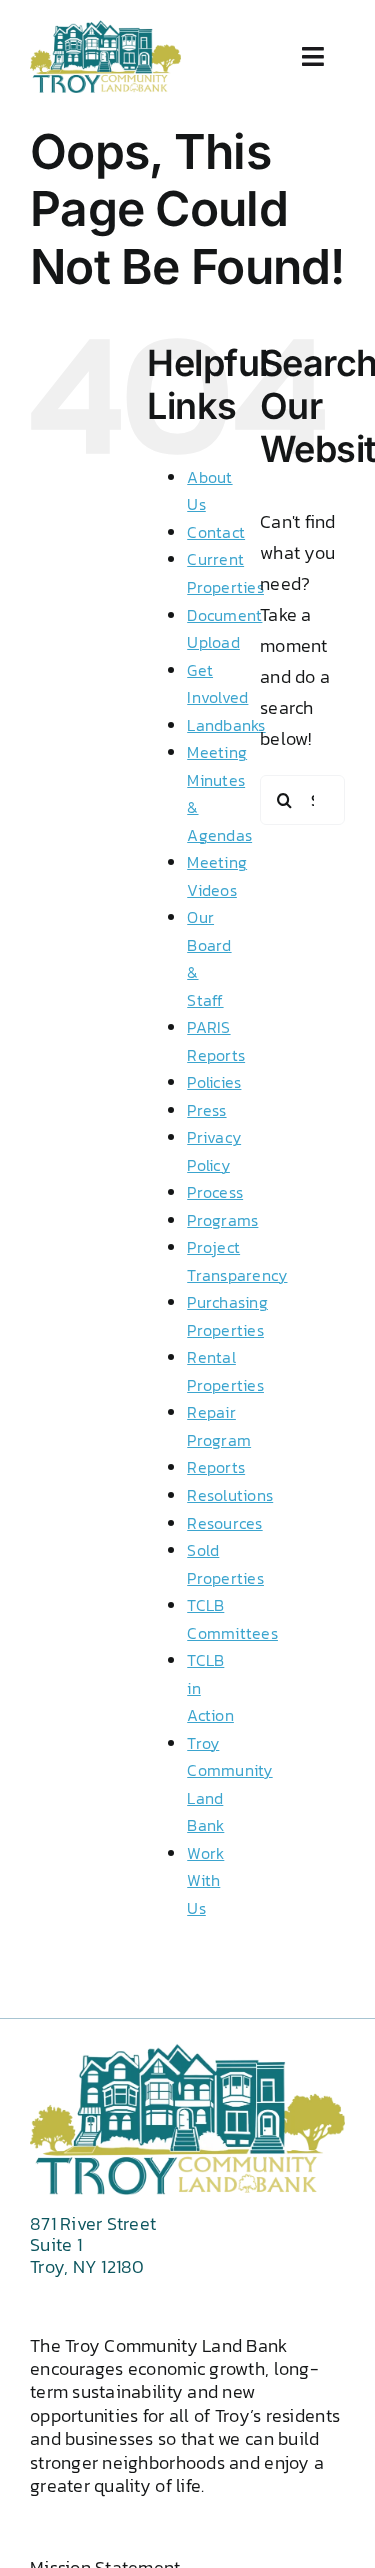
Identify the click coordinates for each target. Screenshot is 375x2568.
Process (215, 1192)
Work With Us (205, 1880)
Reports (216, 1467)
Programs (222, 1220)
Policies (214, 1082)
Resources (224, 1523)
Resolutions (230, 1495)
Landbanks (226, 725)
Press (206, 1110)
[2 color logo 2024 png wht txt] (105, 28)
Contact (216, 532)
